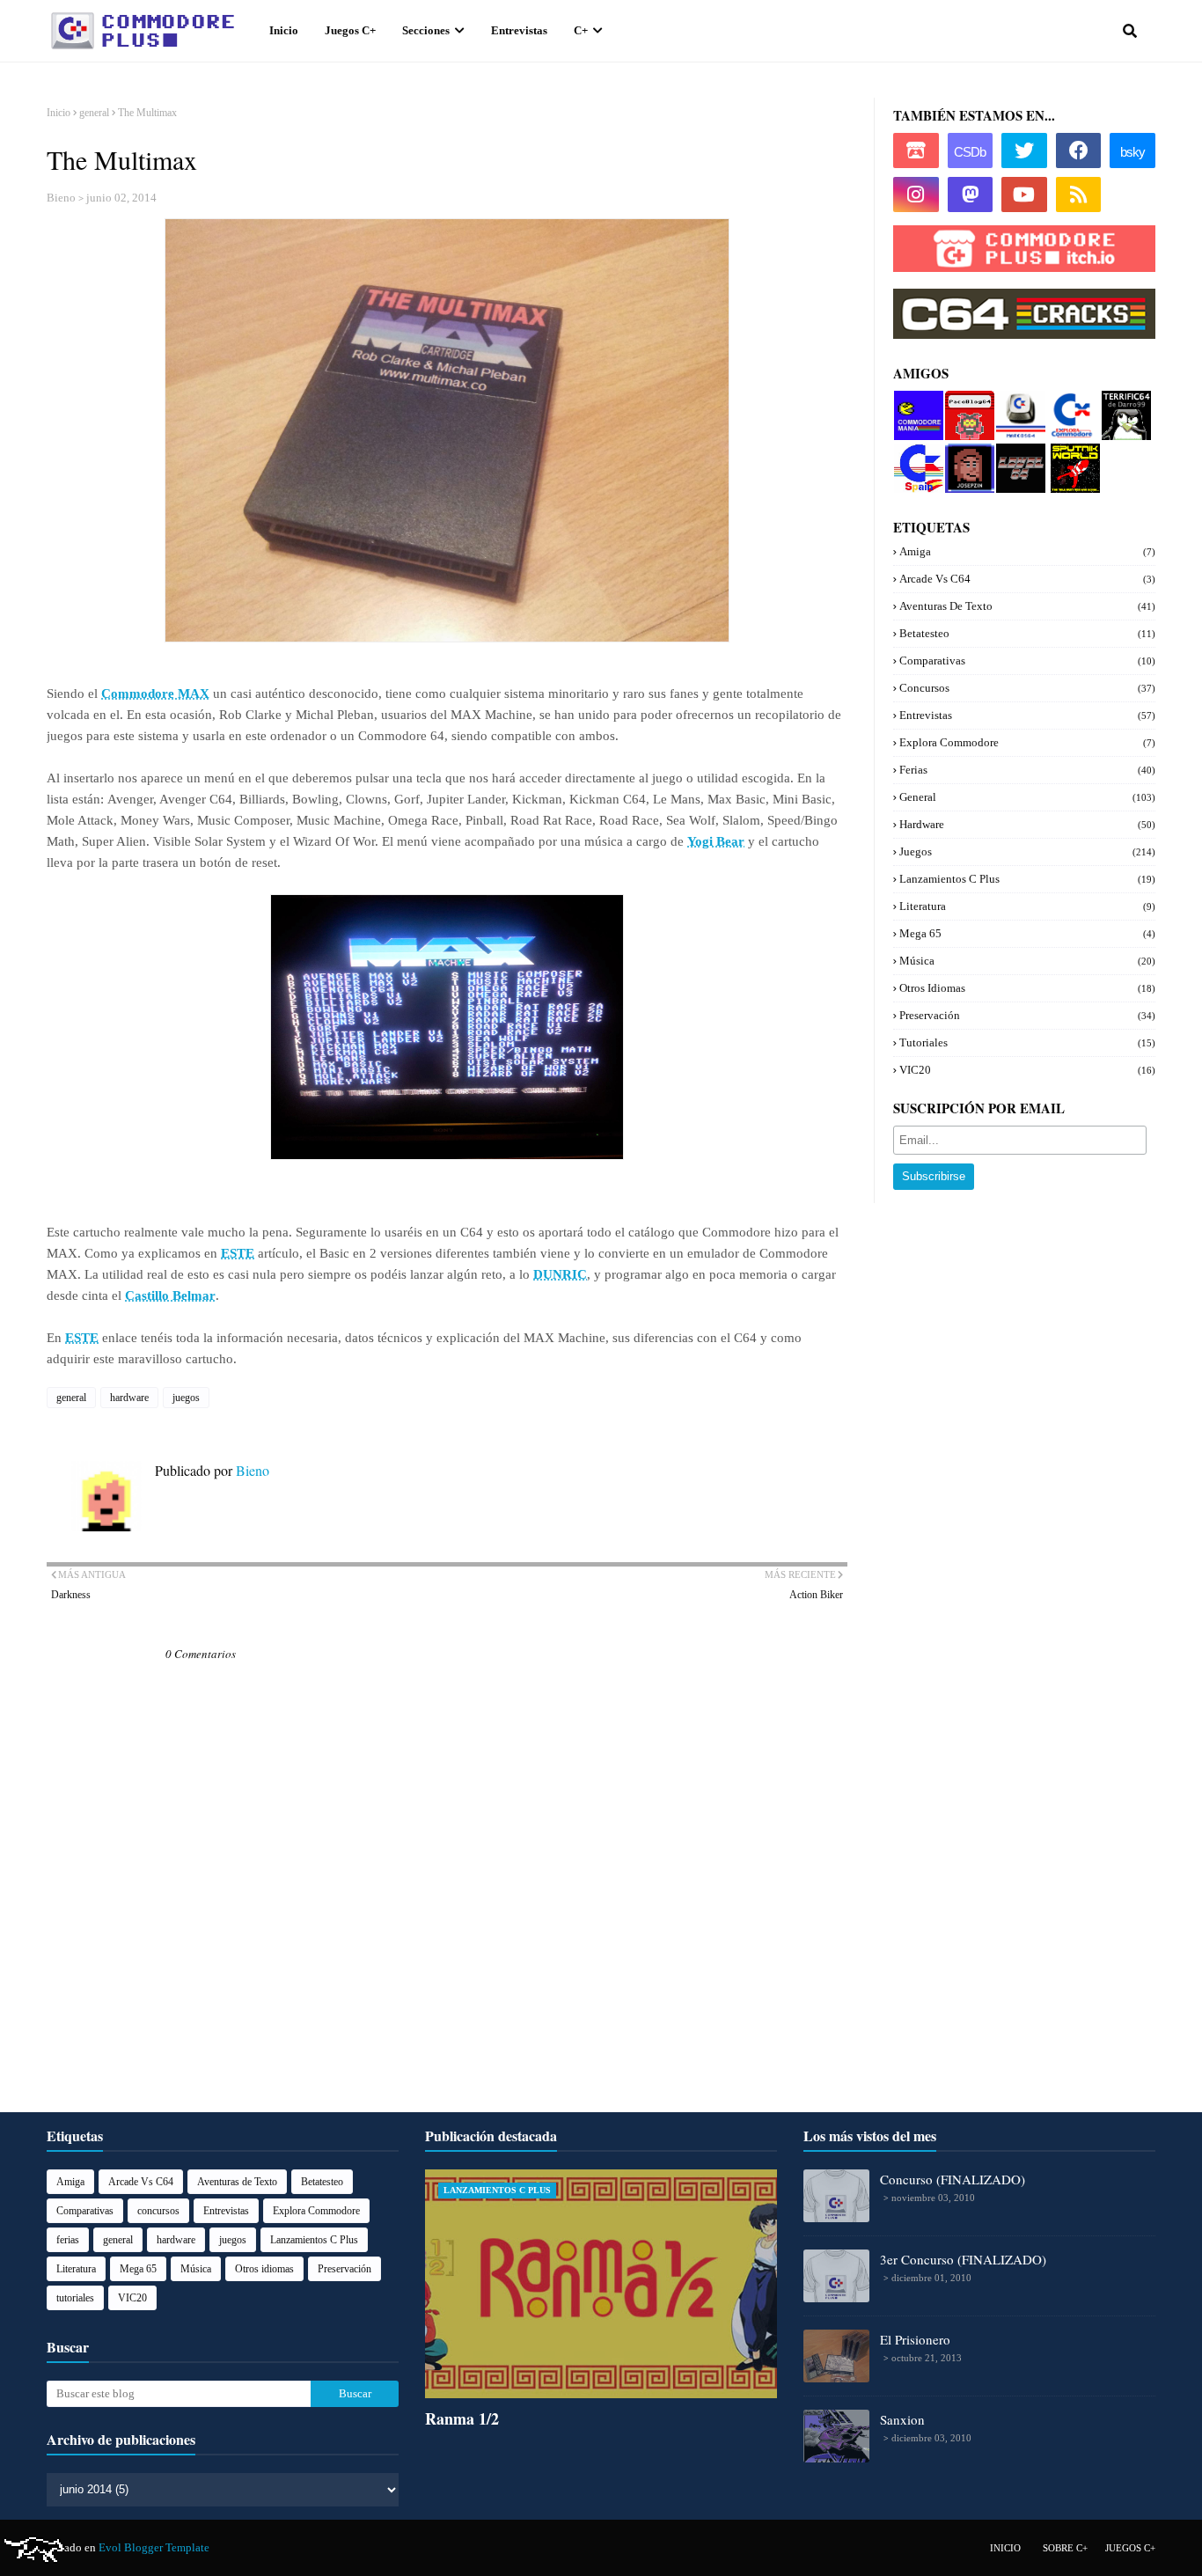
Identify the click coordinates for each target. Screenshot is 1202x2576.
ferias (1027, 770)
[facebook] (1079, 150)
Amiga (1027, 551)
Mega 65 (1027, 933)
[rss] (1079, 194)
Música (1027, 961)
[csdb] (971, 150)
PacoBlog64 (968, 404)
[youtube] (1024, 194)
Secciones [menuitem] (426, 30)
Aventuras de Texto (1027, 606)
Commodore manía (917, 404)
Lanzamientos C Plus (1027, 879)
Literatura (1027, 906)
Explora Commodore (1069, 411)
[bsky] (1132, 150)
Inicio (59, 113)
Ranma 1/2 (462, 2418)
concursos (1027, 688)
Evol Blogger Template (154, 2547)
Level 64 (1017, 450)
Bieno (61, 198)
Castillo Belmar (170, 1295)
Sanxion (902, 2419)
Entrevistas (1027, 715)
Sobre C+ (1065, 2548)
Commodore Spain (916, 457)
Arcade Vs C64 (1027, 579)
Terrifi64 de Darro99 (1122, 411)
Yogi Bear (716, 841)
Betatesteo (1027, 633)
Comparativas (1027, 661)
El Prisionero (915, 2339)
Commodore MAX (155, 694)
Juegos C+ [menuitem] (350, 30)
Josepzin (966, 450)
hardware (129, 1398)
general (94, 113)
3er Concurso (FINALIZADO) (963, 2259)
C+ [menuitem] (581, 30)
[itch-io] (916, 150)
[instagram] (916, 194)
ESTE (238, 1253)
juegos (186, 1398)
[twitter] (1024, 150)
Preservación (1027, 1015)
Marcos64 (1020, 397)
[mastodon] (971, 194)
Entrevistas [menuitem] (519, 30)
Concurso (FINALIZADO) (953, 2179)
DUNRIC (560, 1274)
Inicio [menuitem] (284, 30)
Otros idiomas (1027, 988)
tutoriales (1027, 1042)
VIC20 (1027, 1070)
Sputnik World (1070, 457)
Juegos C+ (1130, 2548)
